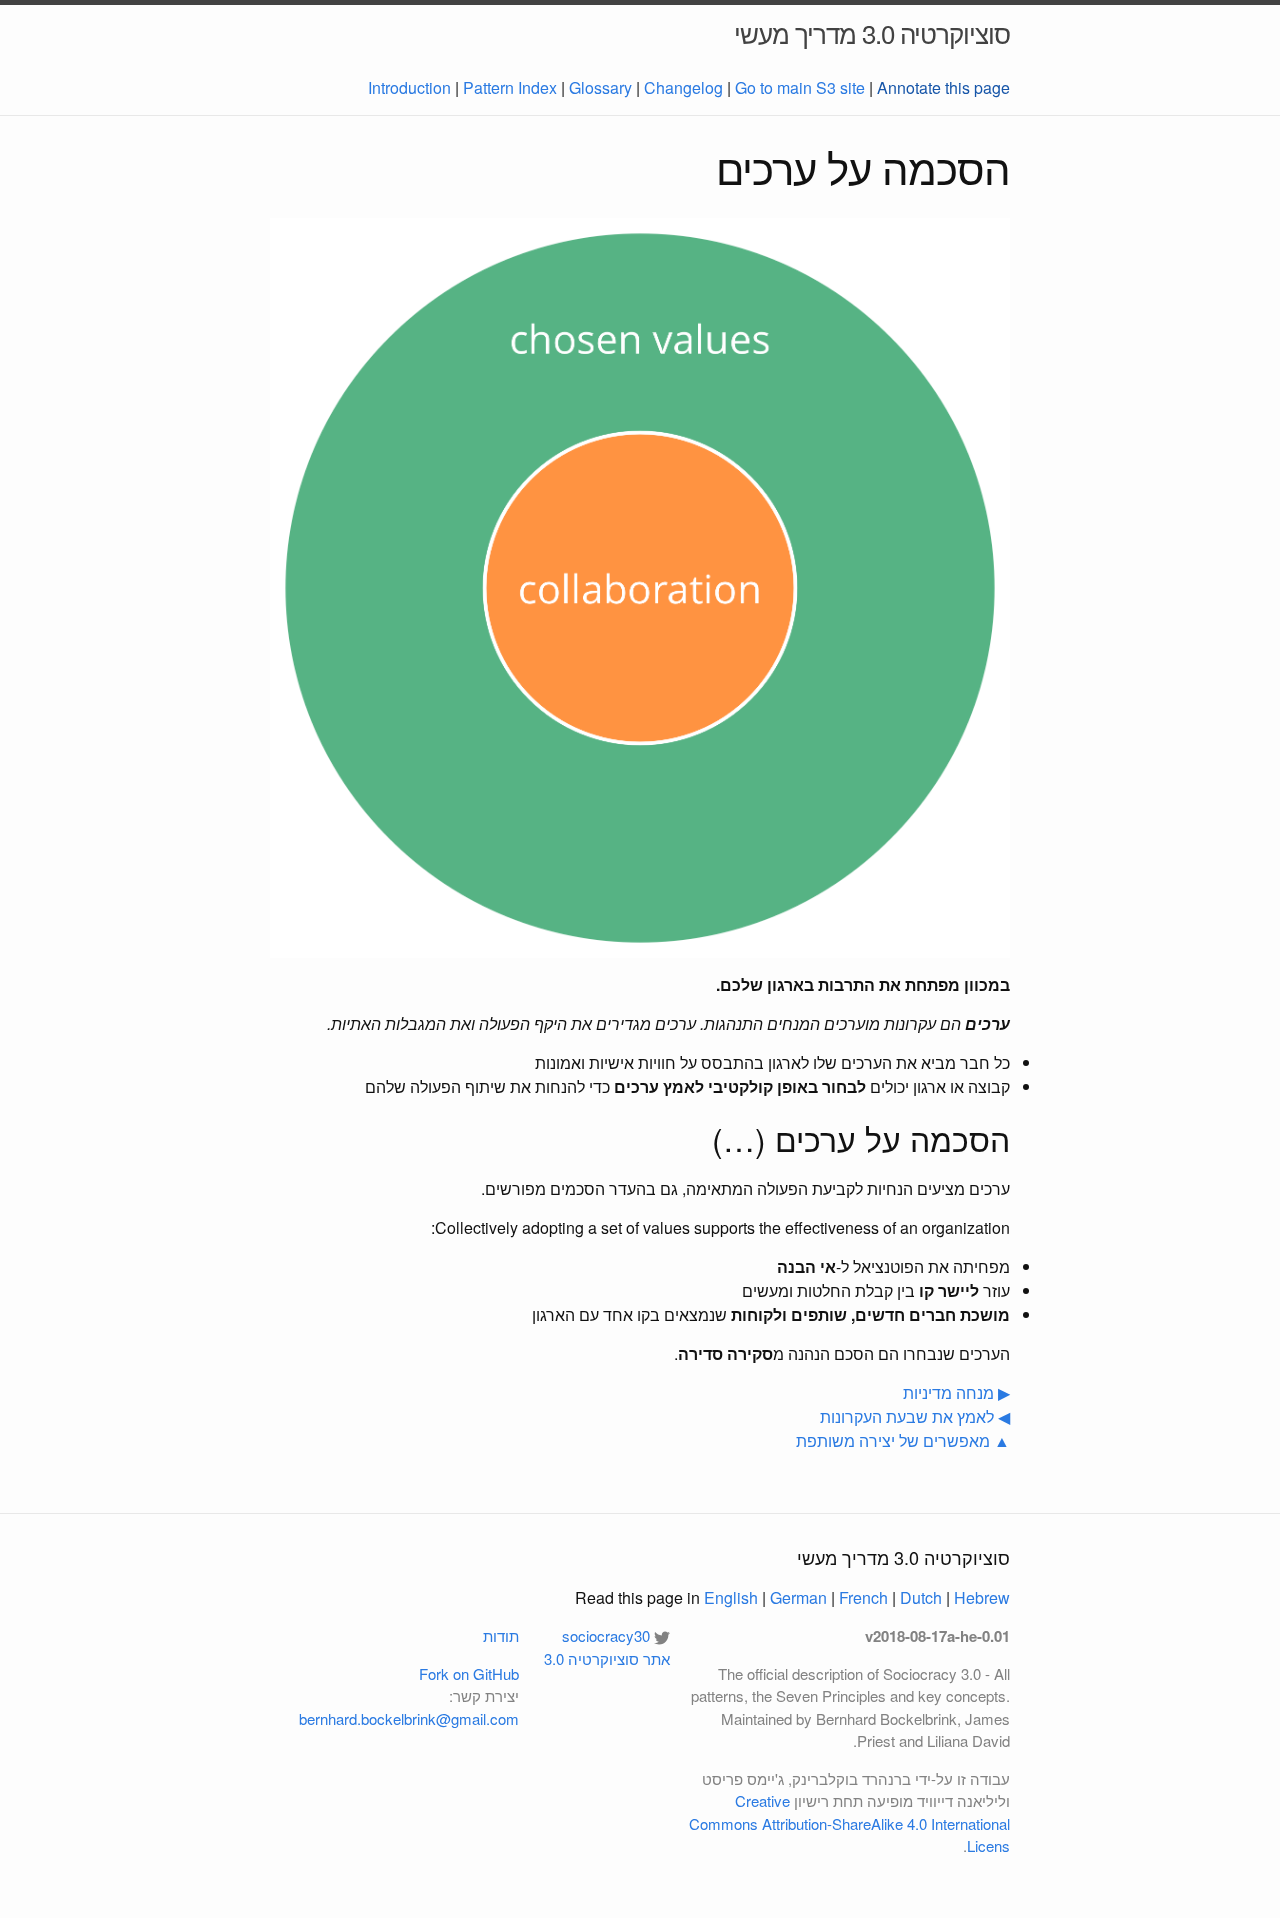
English (731, 1597)
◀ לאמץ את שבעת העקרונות (915, 1416)
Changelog (683, 87)
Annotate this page (943, 87)
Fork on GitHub (469, 1673)
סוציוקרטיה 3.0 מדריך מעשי (872, 32)
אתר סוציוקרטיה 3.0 (607, 1658)
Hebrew (982, 1597)
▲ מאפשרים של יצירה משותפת (903, 1440)
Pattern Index (510, 87)
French (863, 1597)
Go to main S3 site (800, 87)
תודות (501, 1635)
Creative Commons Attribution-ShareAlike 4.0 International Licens (849, 1823)
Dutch (921, 1597)
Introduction (409, 87)
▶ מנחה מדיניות (956, 1392)
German (798, 1597)
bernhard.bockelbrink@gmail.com (409, 1718)
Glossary (600, 87)
